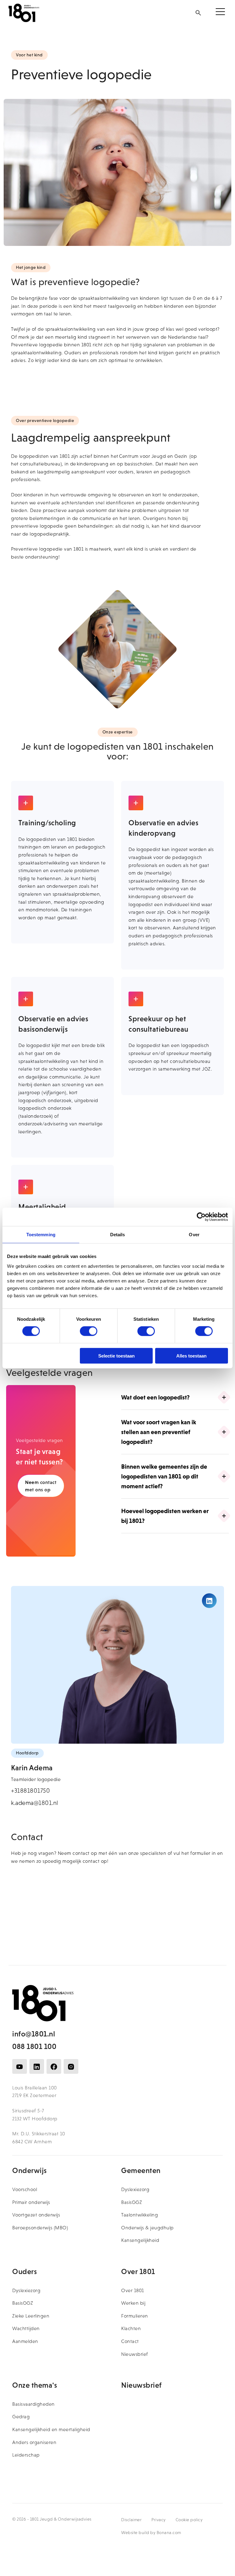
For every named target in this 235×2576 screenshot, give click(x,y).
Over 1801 (133, 2290)
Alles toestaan (191, 1356)
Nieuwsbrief (135, 2354)
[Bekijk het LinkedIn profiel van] (209, 1601)
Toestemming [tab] (41, 1235)
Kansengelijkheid (140, 2240)
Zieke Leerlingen (31, 2316)
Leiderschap (26, 2455)
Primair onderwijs (31, 2202)
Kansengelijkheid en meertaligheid (51, 2429)
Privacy (159, 2520)
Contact (130, 2341)
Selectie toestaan (116, 1356)
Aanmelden (25, 2341)
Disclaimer (131, 2520)
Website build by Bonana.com (151, 2533)
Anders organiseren (34, 2442)
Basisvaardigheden (34, 2404)
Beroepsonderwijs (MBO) (40, 2228)
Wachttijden (26, 2328)
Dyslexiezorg (135, 2189)
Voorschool (25, 2189)
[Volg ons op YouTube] (20, 2066)
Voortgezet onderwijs (36, 2215)
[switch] (89, 1331)
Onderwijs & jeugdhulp (147, 2228)
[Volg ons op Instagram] (71, 2066)
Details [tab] (118, 1235)
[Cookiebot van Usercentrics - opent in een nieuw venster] (201, 1217)
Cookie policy (189, 2520)
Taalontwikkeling (140, 2215)
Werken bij (133, 2303)
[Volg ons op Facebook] (54, 2066)
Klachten (131, 2328)
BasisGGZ (132, 2202)
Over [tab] (194, 1235)
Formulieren (135, 2316)
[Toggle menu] (220, 13)
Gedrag (21, 2417)
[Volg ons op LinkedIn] (37, 2066)
